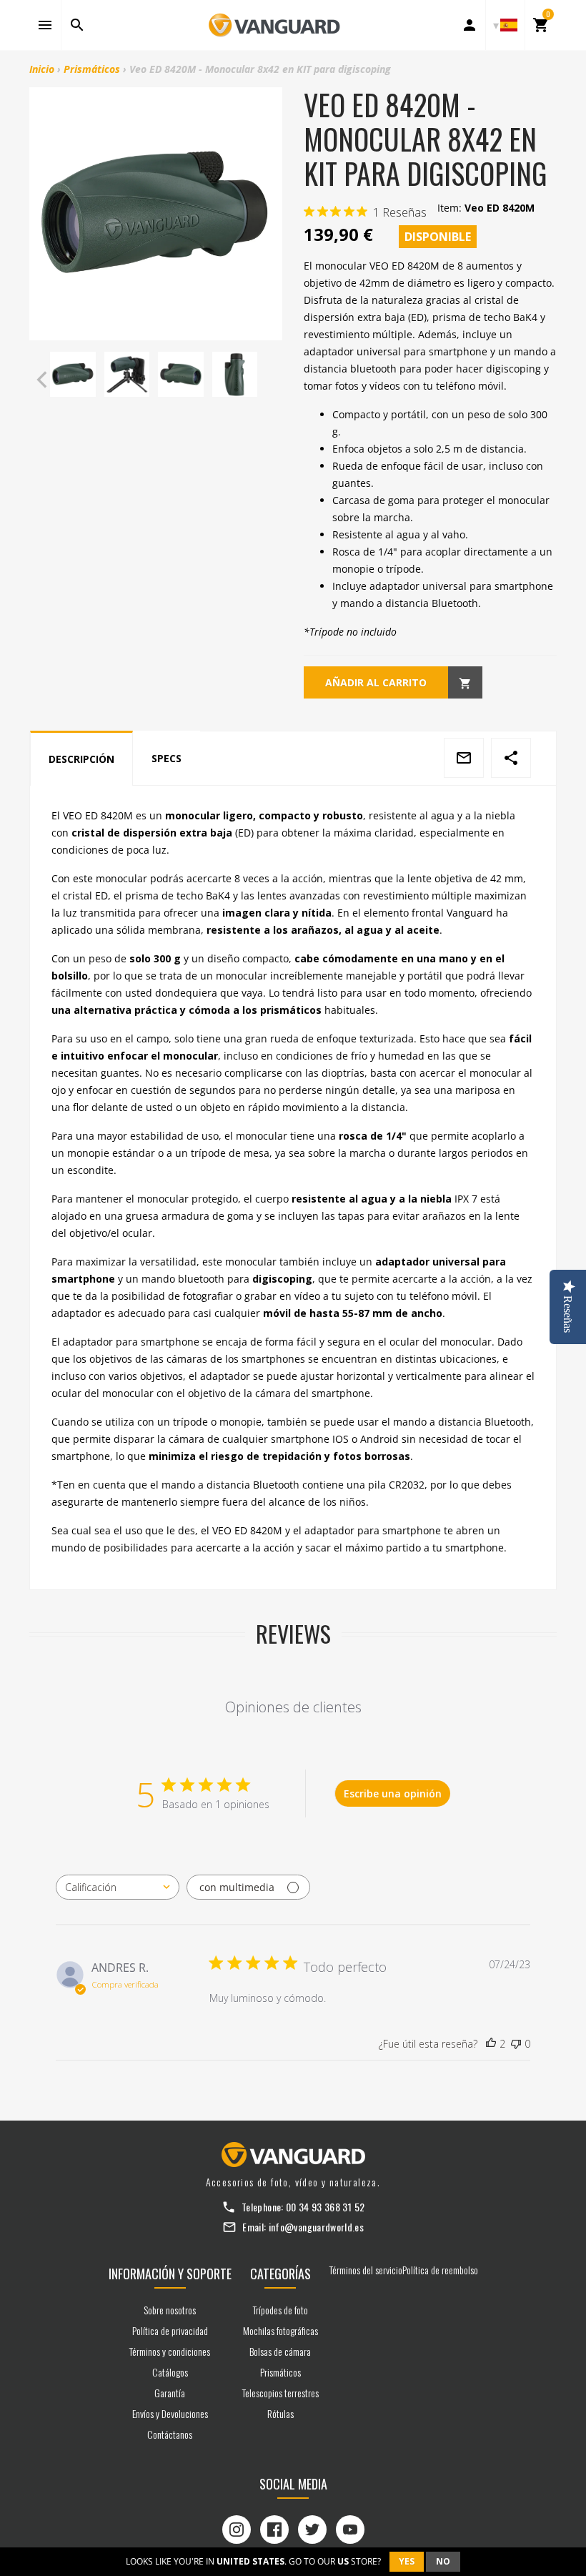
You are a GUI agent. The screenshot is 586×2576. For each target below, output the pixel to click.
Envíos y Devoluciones (170, 2413)
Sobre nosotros (170, 2310)
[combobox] (118, 1887)
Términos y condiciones (170, 2351)
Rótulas (280, 2413)
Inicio (42, 69)
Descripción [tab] (81, 759)
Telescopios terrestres (280, 2393)
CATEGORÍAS (280, 2274)
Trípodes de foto (280, 2310)
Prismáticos (92, 69)
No (443, 2561)
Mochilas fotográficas (280, 2330)
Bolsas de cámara (280, 2351)
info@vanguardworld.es (316, 2227)
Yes (407, 2561)
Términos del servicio (366, 2270)
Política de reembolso (440, 2270)
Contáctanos (170, 2434)
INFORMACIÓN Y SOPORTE (170, 2274)
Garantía (170, 2393)
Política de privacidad (170, 2330)
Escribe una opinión (393, 1793)
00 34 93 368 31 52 (325, 2207)
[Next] (268, 380)
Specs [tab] (167, 758)
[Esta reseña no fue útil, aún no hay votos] (516, 2044)
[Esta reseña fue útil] (491, 2044)
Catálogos (170, 2372)
